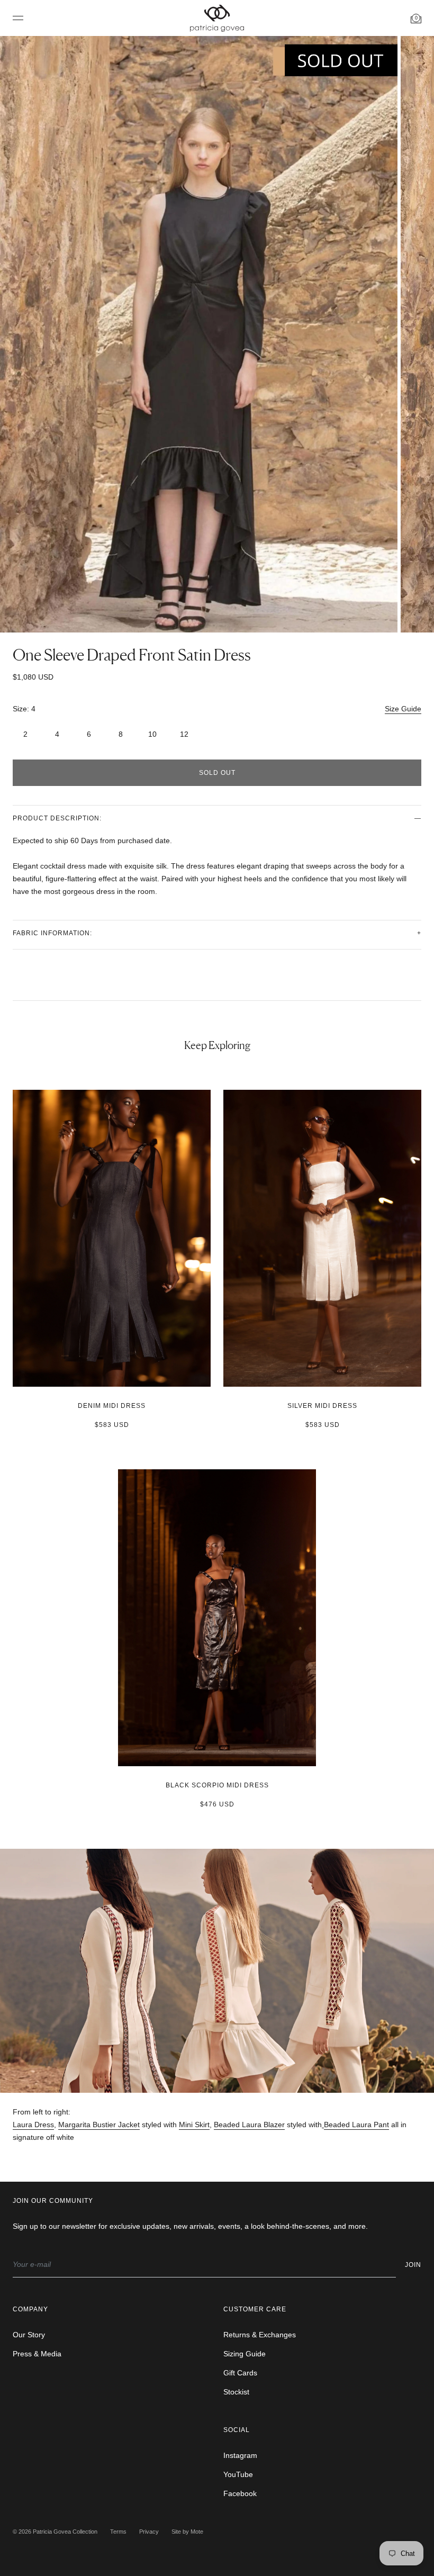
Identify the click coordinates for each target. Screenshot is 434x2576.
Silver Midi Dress (322, 1406)
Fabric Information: (52, 933)
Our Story (29, 2335)
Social (237, 2430)
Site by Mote (187, 2532)
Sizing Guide (245, 2354)
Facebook (240, 2493)
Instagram (240, 2455)
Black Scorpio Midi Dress (217, 1785)
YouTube (238, 2474)
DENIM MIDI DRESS (112, 1406)
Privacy (149, 2532)
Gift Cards (240, 2373)
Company (30, 2309)
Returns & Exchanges (260, 2335)
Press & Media (37, 2354)
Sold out (217, 773)
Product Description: (57, 818)
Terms (118, 2532)
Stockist (236, 2392)
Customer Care (255, 2309)
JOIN (413, 2265)
